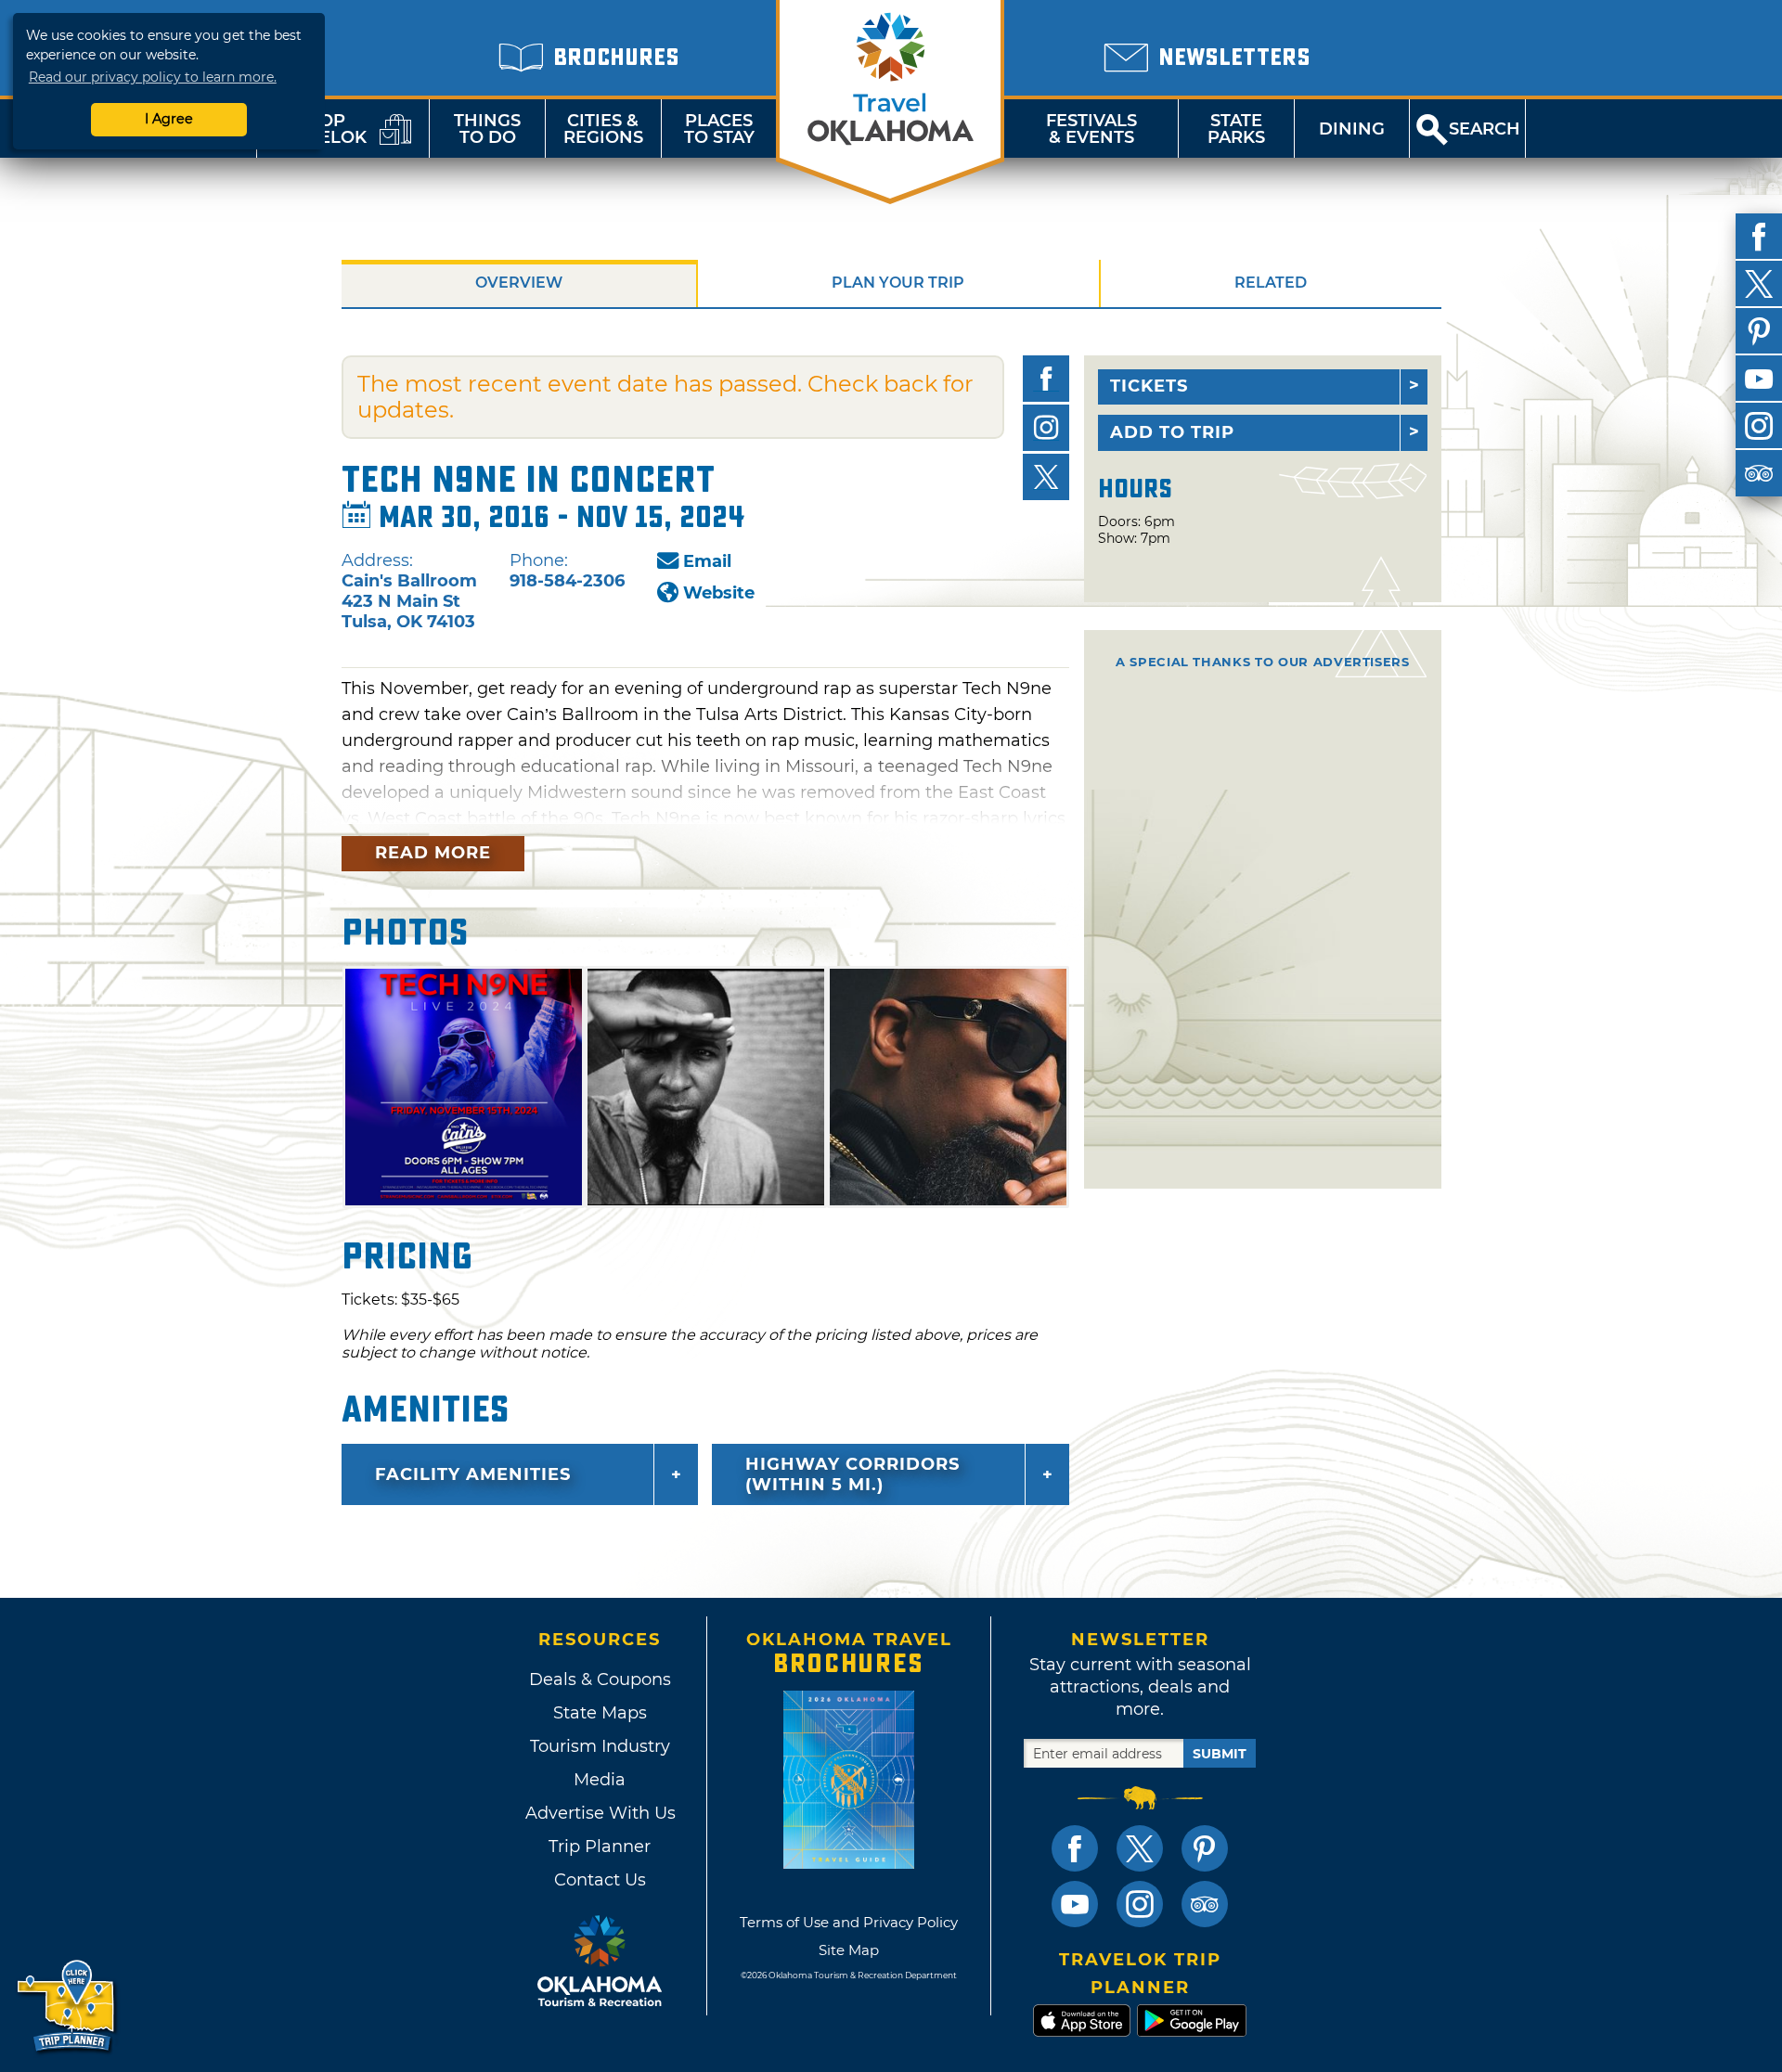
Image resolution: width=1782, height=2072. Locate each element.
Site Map (849, 1950)
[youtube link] (1075, 1904)
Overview (519, 283)
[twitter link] (1140, 1848)
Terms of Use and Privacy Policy (849, 1922)
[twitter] (1759, 284)
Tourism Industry (600, 1746)
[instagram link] (1140, 1904)
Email (707, 561)
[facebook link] (1075, 1848)
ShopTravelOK (320, 129)
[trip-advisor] (1759, 473)
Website (719, 593)
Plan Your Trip (898, 283)
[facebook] (1759, 237)
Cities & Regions (603, 129)
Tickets (1149, 386)
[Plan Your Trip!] (67, 2007)
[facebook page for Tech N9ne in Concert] (1046, 379)
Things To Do (487, 129)
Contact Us (600, 1880)
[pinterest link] (1205, 1848)
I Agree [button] (169, 119)
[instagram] (1759, 426)
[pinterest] (1759, 331)
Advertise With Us (600, 1813)
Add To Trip (1172, 432)
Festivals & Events (1091, 129)
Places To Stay (719, 129)
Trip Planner (600, 1847)
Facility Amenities (473, 1474)
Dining (1352, 129)
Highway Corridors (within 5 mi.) (852, 1474)
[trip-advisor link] (1205, 1904)
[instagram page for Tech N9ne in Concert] (1046, 428)
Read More (433, 853)
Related (1271, 283)
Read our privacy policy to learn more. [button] (153, 77)
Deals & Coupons (600, 1679)
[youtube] (1759, 379)
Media (600, 1780)
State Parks (1236, 129)
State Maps (600, 1713)
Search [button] (1485, 129)
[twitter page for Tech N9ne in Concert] (1046, 477)
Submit (1220, 1754)
